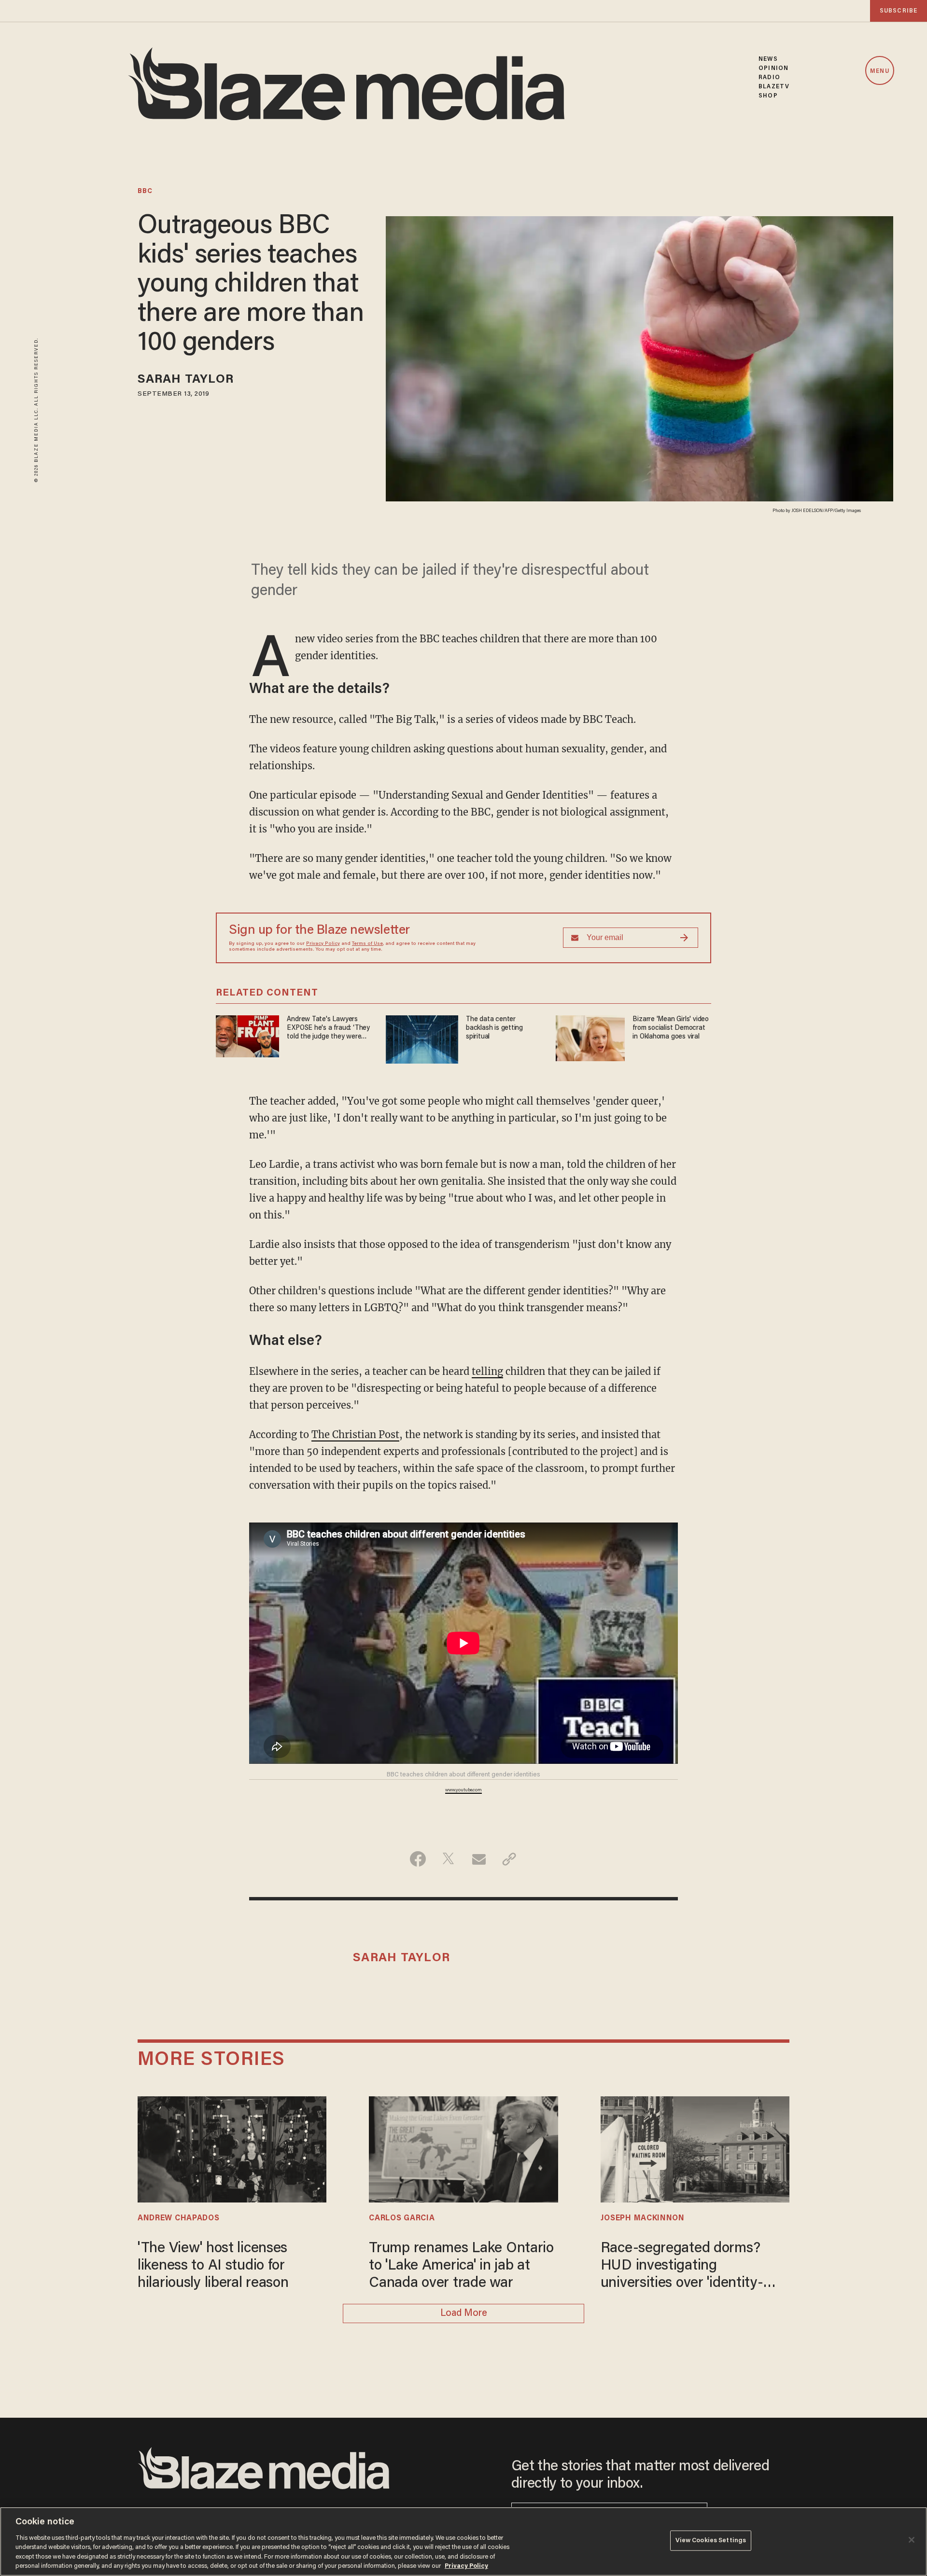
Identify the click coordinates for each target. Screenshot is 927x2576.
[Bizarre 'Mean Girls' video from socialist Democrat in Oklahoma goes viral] (590, 1037)
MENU (879, 71)
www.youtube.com (463, 1790)
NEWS (768, 59)
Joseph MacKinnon (643, 2218)
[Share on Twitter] (448, 1859)
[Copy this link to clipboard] (509, 1859)
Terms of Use (367, 944)
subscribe (899, 11)
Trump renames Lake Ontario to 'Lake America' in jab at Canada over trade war (461, 2266)
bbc (145, 192)
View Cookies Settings (711, 2541)
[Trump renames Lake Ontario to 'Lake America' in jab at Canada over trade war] (463, 2148)
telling (487, 1371)
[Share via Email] (479, 1859)
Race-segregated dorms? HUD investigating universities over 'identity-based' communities (682, 2267)
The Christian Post (355, 1434)
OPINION (773, 68)
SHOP (768, 96)
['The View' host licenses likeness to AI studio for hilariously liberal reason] (232, 2148)
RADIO (769, 77)
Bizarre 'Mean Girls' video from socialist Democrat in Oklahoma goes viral (671, 1028)
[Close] (912, 2540)
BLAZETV (774, 87)
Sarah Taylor (186, 380)
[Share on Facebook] (418, 1859)
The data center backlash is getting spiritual (494, 1028)
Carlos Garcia (402, 2218)
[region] (463, 2541)
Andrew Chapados (178, 2218)
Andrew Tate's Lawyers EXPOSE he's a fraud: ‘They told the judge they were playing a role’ (328, 1029)
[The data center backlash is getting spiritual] (422, 1038)
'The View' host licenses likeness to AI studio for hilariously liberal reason (213, 2266)
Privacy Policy (323, 944)
